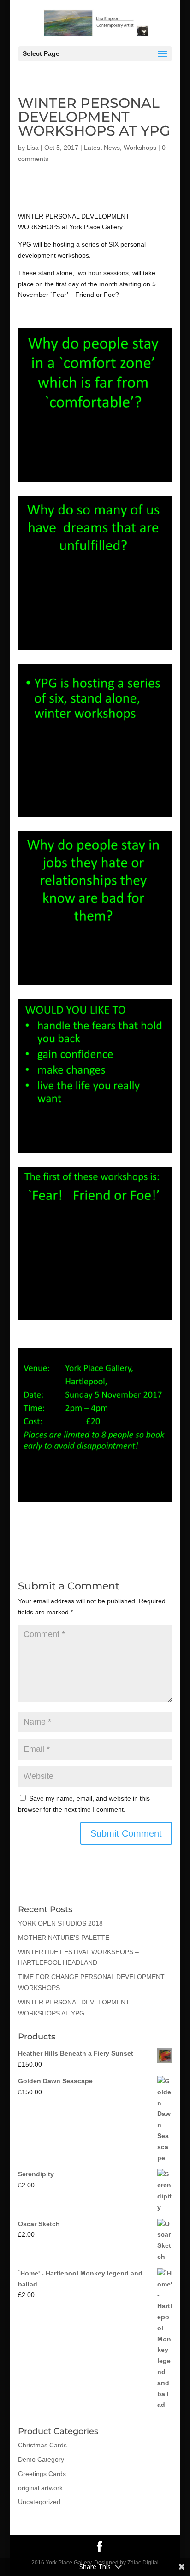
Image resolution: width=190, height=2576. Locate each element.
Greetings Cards (42, 2474)
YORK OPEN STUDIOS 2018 (60, 1923)
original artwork (40, 2488)
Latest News (102, 148)
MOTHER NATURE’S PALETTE (64, 1938)
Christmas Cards (42, 2445)
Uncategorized (39, 2502)
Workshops (140, 148)
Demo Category (41, 2459)
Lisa (33, 148)
